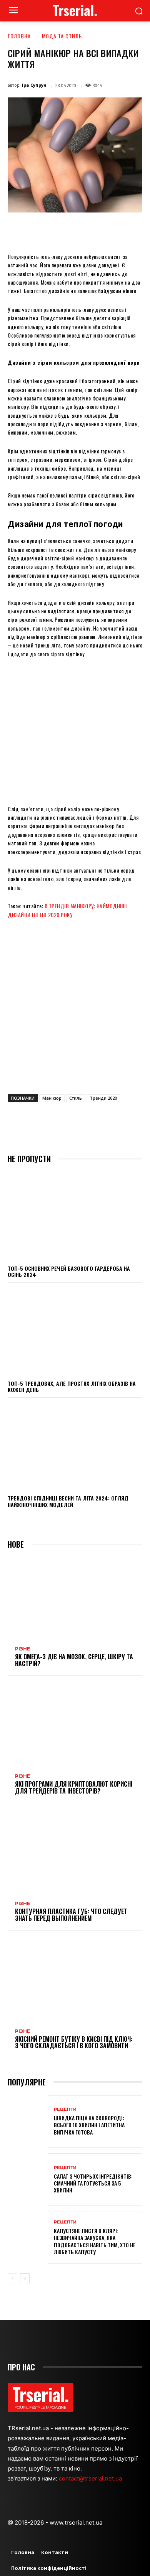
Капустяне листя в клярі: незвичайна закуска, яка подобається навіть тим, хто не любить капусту (95, 2241)
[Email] (110, 230)
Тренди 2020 (103, 1098)
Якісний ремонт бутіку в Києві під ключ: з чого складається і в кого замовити (74, 2042)
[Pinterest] (75, 230)
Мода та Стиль (62, 36)
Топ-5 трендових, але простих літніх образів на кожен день (72, 1387)
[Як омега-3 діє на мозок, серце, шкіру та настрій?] (75, 1598)
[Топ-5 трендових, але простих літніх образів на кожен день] (75, 1331)
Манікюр (52, 1098)
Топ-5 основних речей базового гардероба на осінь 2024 (69, 1272)
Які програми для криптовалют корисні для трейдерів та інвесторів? (74, 1787)
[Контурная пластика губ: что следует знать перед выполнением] (75, 1853)
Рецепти (65, 2109)
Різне (22, 1649)
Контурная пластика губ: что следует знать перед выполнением (71, 1915)
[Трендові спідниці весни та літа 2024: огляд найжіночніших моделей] (75, 1446)
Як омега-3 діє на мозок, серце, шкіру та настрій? (74, 1660)
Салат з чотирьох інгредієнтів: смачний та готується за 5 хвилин (93, 2183)
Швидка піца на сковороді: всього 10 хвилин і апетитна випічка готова (89, 2125)
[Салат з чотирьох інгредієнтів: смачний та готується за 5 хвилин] (28, 2180)
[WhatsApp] (93, 230)
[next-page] (25, 2278)
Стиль (76, 1098)
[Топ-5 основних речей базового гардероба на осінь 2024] (75, 1216)
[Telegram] (128, 230)
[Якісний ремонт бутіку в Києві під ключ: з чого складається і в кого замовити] (75, 1980)
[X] (57, 230)
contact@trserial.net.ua (91, 2478)
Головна (19, 36)
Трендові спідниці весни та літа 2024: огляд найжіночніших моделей (68, 1501)
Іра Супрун (34, 85)
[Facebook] (40, 230)
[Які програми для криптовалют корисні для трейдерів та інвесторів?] (75, 1725)
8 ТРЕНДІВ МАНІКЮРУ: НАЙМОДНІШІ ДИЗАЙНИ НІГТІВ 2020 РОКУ (67, 910)
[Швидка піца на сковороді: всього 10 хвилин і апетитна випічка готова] (28, 2122)
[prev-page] (12, 2278)
